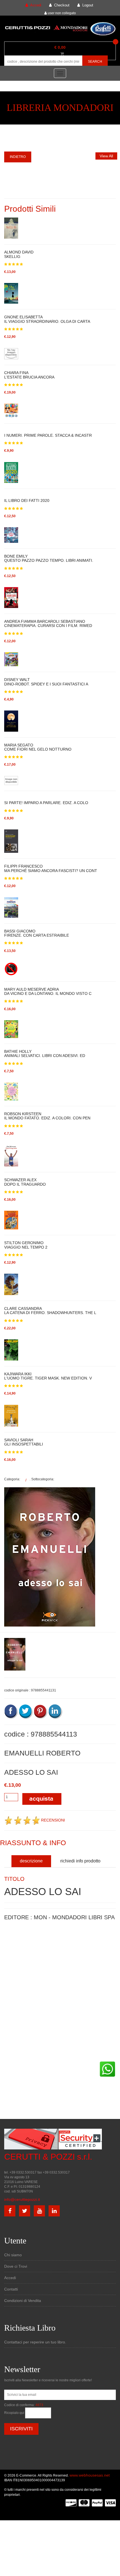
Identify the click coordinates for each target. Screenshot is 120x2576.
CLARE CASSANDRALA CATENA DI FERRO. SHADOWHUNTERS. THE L (50, 1311)
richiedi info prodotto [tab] (80, 1861)
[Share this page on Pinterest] (41, 1711)
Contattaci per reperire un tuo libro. (35, 2342)
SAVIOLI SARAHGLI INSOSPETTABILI (24, 1442)
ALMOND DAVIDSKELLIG (19, 254)
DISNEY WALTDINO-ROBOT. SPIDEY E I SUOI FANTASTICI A (46, 682)
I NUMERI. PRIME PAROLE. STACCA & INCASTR (48, 435)
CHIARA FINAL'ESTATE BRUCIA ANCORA (29, 375)
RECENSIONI (53, 1820)
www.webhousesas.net (90, 2475)
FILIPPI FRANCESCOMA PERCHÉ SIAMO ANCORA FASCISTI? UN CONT (51, 868)
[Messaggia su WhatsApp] (107, 2069)
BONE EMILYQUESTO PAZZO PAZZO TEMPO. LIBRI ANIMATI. (49, 558)
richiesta (11, 1995)
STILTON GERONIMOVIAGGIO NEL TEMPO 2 (26, 1245)
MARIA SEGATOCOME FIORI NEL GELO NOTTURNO (38, 747)
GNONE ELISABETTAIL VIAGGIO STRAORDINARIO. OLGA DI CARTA (47, 319)
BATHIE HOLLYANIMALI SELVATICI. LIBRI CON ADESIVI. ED (45, 1054)
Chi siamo (13, 2255)
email (9, 1970)
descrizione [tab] (31, 1861)
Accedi (10, 2278)
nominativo (13, 1944)
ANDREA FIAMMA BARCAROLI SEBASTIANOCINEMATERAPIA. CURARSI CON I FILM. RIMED (48, 624)
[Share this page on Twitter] (26, 1711)
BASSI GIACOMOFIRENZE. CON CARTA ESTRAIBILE (37, 933)
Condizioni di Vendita (23, 2301)
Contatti (11, 2289)
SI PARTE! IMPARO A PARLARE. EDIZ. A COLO (46, 803)
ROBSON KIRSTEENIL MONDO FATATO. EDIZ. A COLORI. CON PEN (47, 1116)
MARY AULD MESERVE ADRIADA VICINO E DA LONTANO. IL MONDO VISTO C (48, 992)
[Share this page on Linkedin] (56, 1711)
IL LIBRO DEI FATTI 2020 (27, 500)
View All (106, 156)
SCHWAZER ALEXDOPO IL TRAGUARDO (25, 1182)
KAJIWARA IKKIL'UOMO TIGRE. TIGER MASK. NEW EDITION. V (48, 1376)
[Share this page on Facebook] (11, 1711)
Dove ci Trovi (16, 2266)
